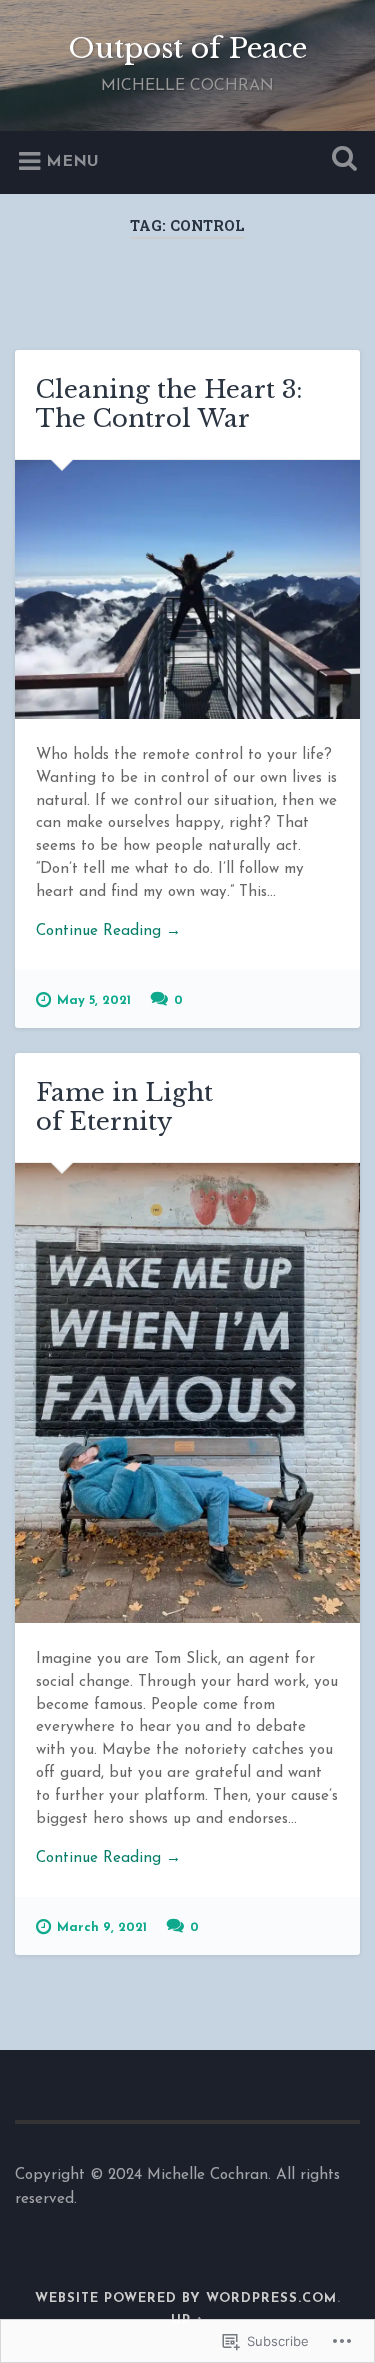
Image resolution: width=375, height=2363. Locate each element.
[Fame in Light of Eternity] (187, 1393)
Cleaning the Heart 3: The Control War (169, 404)
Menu (72, 161)
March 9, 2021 (102, 1927)
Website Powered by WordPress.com (186, 2298)
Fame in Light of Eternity (124, 1107)
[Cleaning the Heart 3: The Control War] (187, 589)
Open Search (340, 160)
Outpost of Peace (187, 48)
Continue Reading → (108, 931)
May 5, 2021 (94, 1000)
